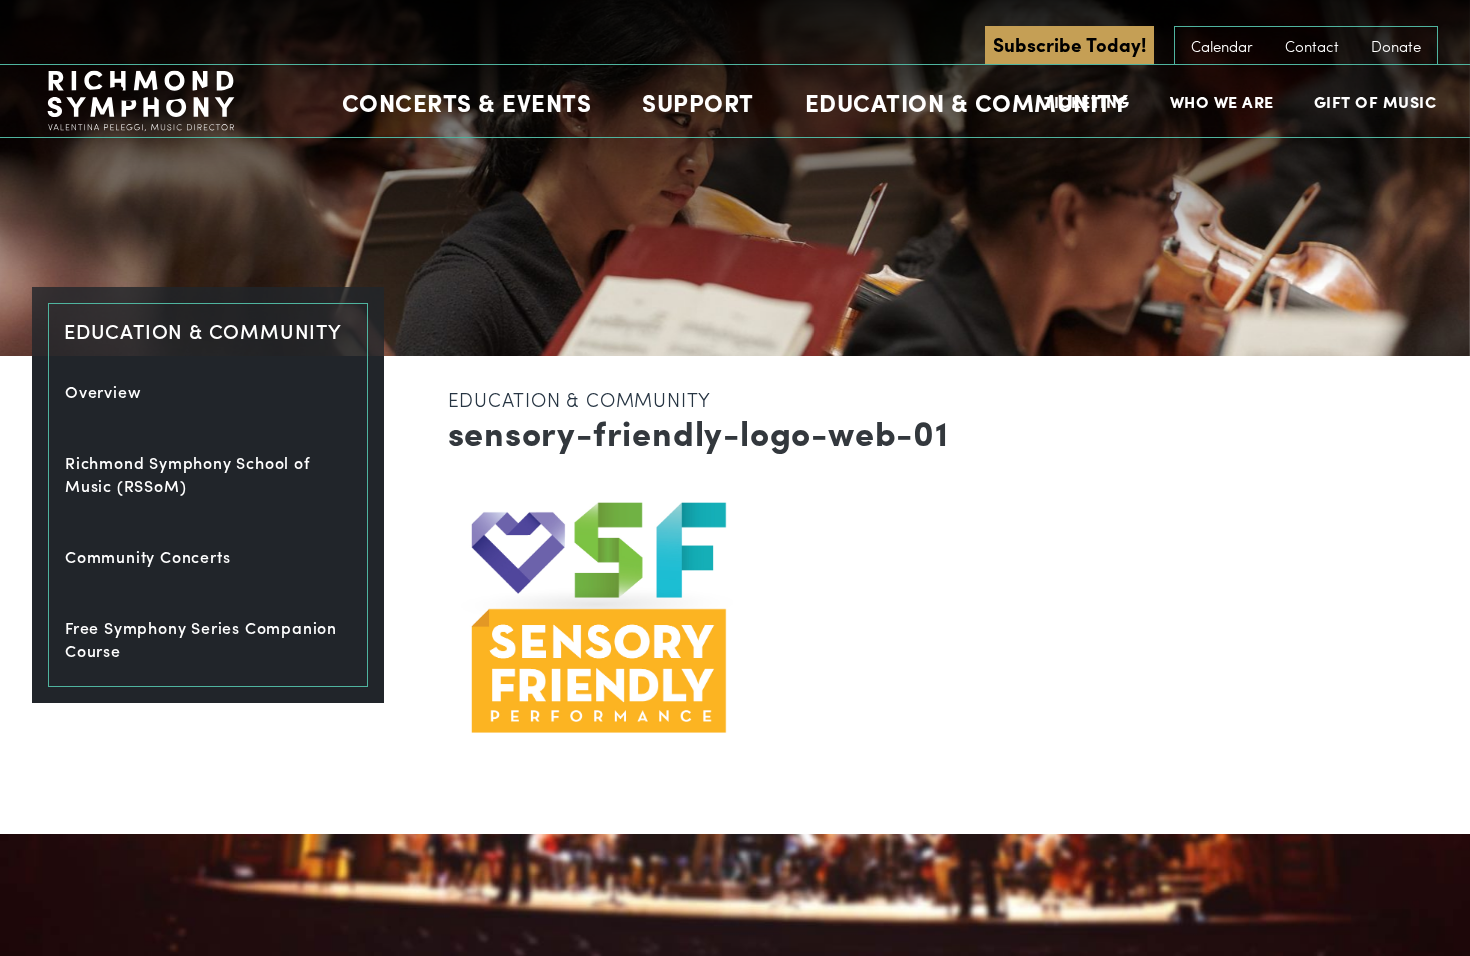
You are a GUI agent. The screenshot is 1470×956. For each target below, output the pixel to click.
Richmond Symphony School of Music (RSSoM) (188, 474)
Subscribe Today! (1069, 44)
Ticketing (1087, 101)
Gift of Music (1375, 101)
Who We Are (1222, 101)
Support (698, 102)
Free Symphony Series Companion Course (201, 639)
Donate (1396, 46)
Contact (1312, 46)
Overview (103, 391)
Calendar (1222, 46)
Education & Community (967, 102)
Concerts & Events (467, 102)
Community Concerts (147, 556)
